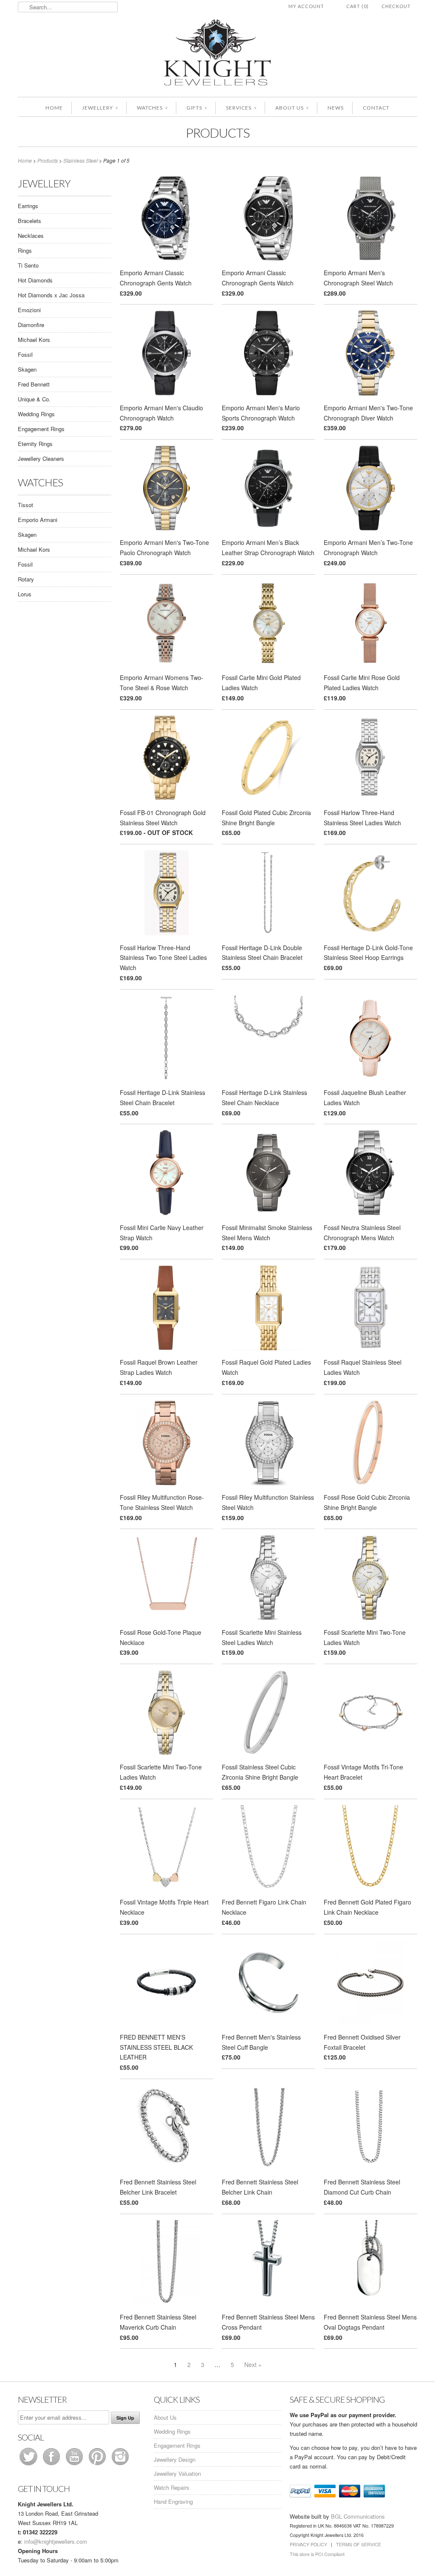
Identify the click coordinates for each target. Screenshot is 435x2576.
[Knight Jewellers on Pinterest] (98, 2465)
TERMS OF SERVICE (359, 2544)
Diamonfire (31, 325)
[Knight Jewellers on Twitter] (29, 2465)
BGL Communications (358, 2516)
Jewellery (100, 108)
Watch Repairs (172, 2487)
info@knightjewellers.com (56, 2541)
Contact (376, 108)
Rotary (26, 579)
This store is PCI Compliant (317, 2554)
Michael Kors (34, 340)
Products (217, 133)
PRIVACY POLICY (308, 2544)
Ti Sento (28, 265)
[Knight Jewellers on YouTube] (75, 2465)
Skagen (27, 369)
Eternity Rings (35, 444)
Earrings (28, 206)
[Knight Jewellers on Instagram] (120, 2465)
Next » (253, 2364)
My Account (306, 6)
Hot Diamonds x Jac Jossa (51, 295)
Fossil (25, 354)
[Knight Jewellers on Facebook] (52, 2465)
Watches (152, 108)
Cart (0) (357, 6)
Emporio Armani (38, 520)
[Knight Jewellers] (217, 54)
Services (241, 108)
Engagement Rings (41, 429)
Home (54, 108)
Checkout (396, 6)
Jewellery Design (175, 2459)
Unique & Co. (34, 399)
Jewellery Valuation (177, 2473)
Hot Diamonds (35, 280)
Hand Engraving (173, 2501)
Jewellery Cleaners (41, 458)
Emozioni (29, 310)
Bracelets (30, 221)
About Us (292, 108)
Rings (25, 250)
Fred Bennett (34, 384)
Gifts (197, 108)
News (336, 108)
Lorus (25, 594)
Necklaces (31, 236)
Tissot (25, 505)
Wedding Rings (36, 414)
